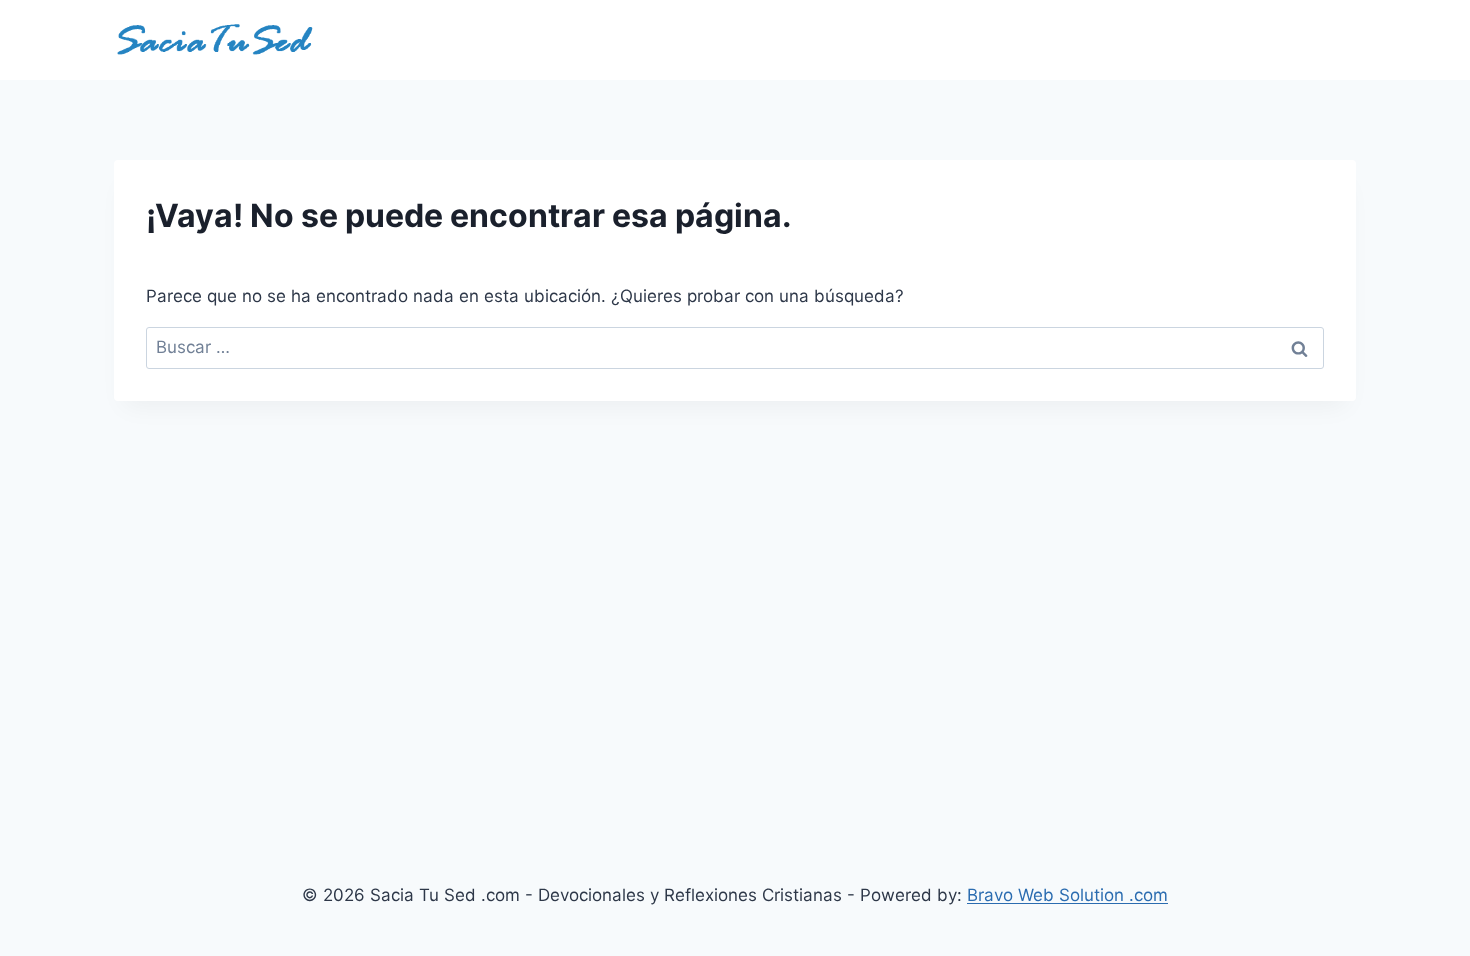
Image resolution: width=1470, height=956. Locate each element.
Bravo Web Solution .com (1067, 895)
